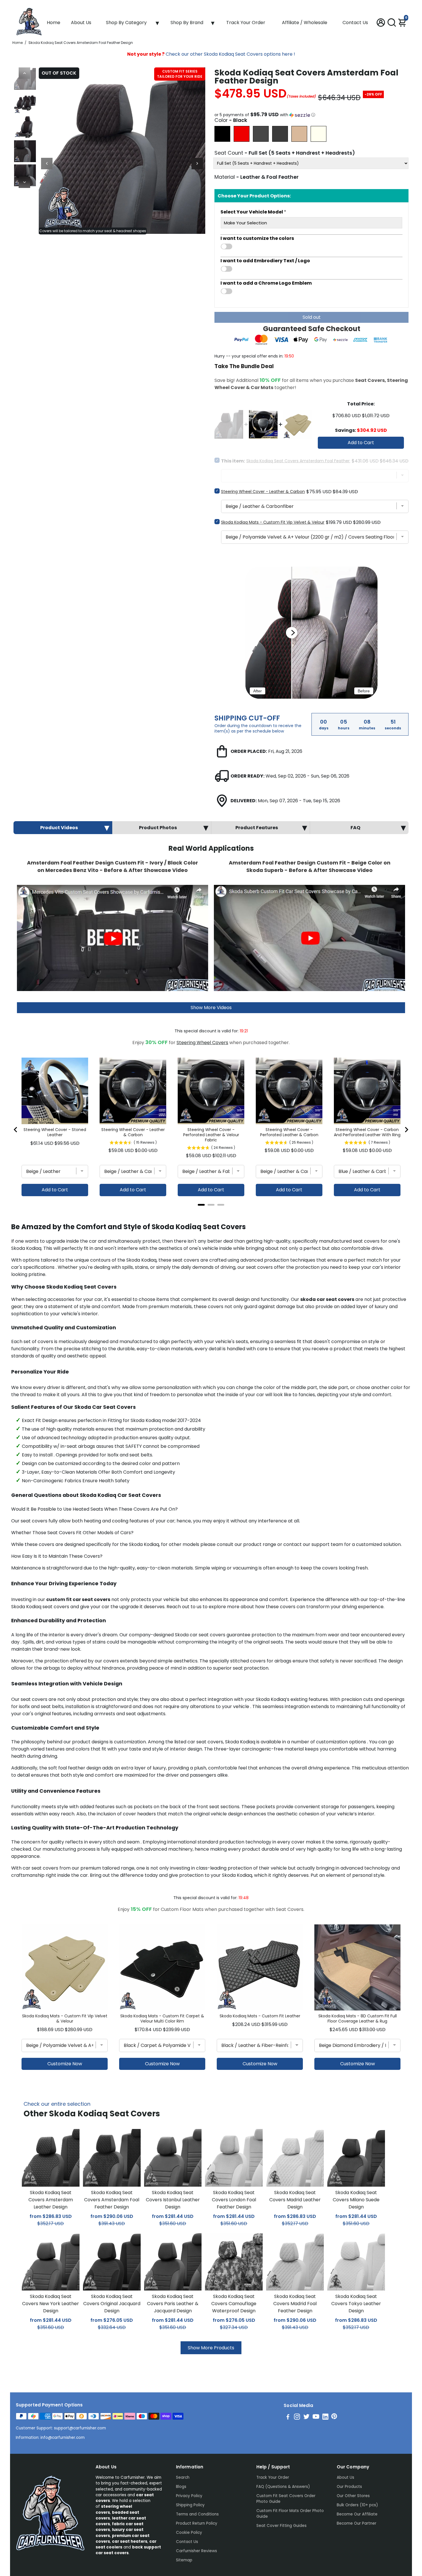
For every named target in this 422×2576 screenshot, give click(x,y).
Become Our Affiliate (357, 2514)
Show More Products (211, 2348)
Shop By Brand (187, 23)
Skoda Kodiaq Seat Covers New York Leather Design (51, 2304)
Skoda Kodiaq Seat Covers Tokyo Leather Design (356, 2304)
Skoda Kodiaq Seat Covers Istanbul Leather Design (173, 2200)
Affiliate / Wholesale (305, 23)
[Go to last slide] (16, 1130)
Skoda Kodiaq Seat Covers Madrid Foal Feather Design (295, 2304)
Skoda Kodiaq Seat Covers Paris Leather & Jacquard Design (173, 2304)
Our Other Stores (353, 2496)
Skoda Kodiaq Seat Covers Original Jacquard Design (112, 2304)
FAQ (355, 828)
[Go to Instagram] (297, 2417)
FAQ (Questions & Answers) (283, 2487)
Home (54, 23)
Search (183, 2477)
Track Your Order (246, 23)
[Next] (24, 182)
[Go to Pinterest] (334, 2417)
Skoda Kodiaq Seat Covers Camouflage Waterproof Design (234, 2304)
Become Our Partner (357, 2523)
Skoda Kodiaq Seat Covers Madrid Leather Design (295, 2200)
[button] (311, 115)
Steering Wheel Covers (202, 1043)
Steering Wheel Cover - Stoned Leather (55, 1132)
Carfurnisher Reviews (197, 2551)
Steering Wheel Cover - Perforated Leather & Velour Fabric (211, 1135)
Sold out (312, 317)
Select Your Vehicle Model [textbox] (253, 212)
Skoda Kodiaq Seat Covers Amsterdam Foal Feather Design (112, 2200)
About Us (81, 23)
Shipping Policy (190, 2505)
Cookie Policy (189, 2533)
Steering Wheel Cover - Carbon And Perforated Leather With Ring (367, 1132)
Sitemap (184, 2560)
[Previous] (24, 73)
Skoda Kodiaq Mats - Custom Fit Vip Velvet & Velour (273, 522)
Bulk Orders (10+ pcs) (357, 2505)
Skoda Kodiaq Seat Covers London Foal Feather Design (234, 2200)
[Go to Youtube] (316, 2417)
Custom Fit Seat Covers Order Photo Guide (286, 2499)
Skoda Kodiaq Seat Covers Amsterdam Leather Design (51, 2200)
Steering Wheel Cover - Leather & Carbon (263, 492)
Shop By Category (126, 23)
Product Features (257, 828)
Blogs (181, 2487)
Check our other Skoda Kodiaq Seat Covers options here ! (211, 54)
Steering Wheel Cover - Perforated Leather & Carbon (289, 1132)
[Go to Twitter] (306, 2417)
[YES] (311, 246)
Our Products (349, 2487)
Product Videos (59, 828)
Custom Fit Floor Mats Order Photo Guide (290, 2514)
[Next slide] (406, 1130)
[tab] (201, 1205)
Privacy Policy (189, 2496)
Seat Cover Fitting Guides (281, 2526)
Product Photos (158, 828)
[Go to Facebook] (288, 2417)
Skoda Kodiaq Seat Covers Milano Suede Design (356, 2200)
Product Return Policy (197, 2523)
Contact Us (355, 23)
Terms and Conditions (197, 2514)
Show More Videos (211, 1008)
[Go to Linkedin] (325, 2417)
